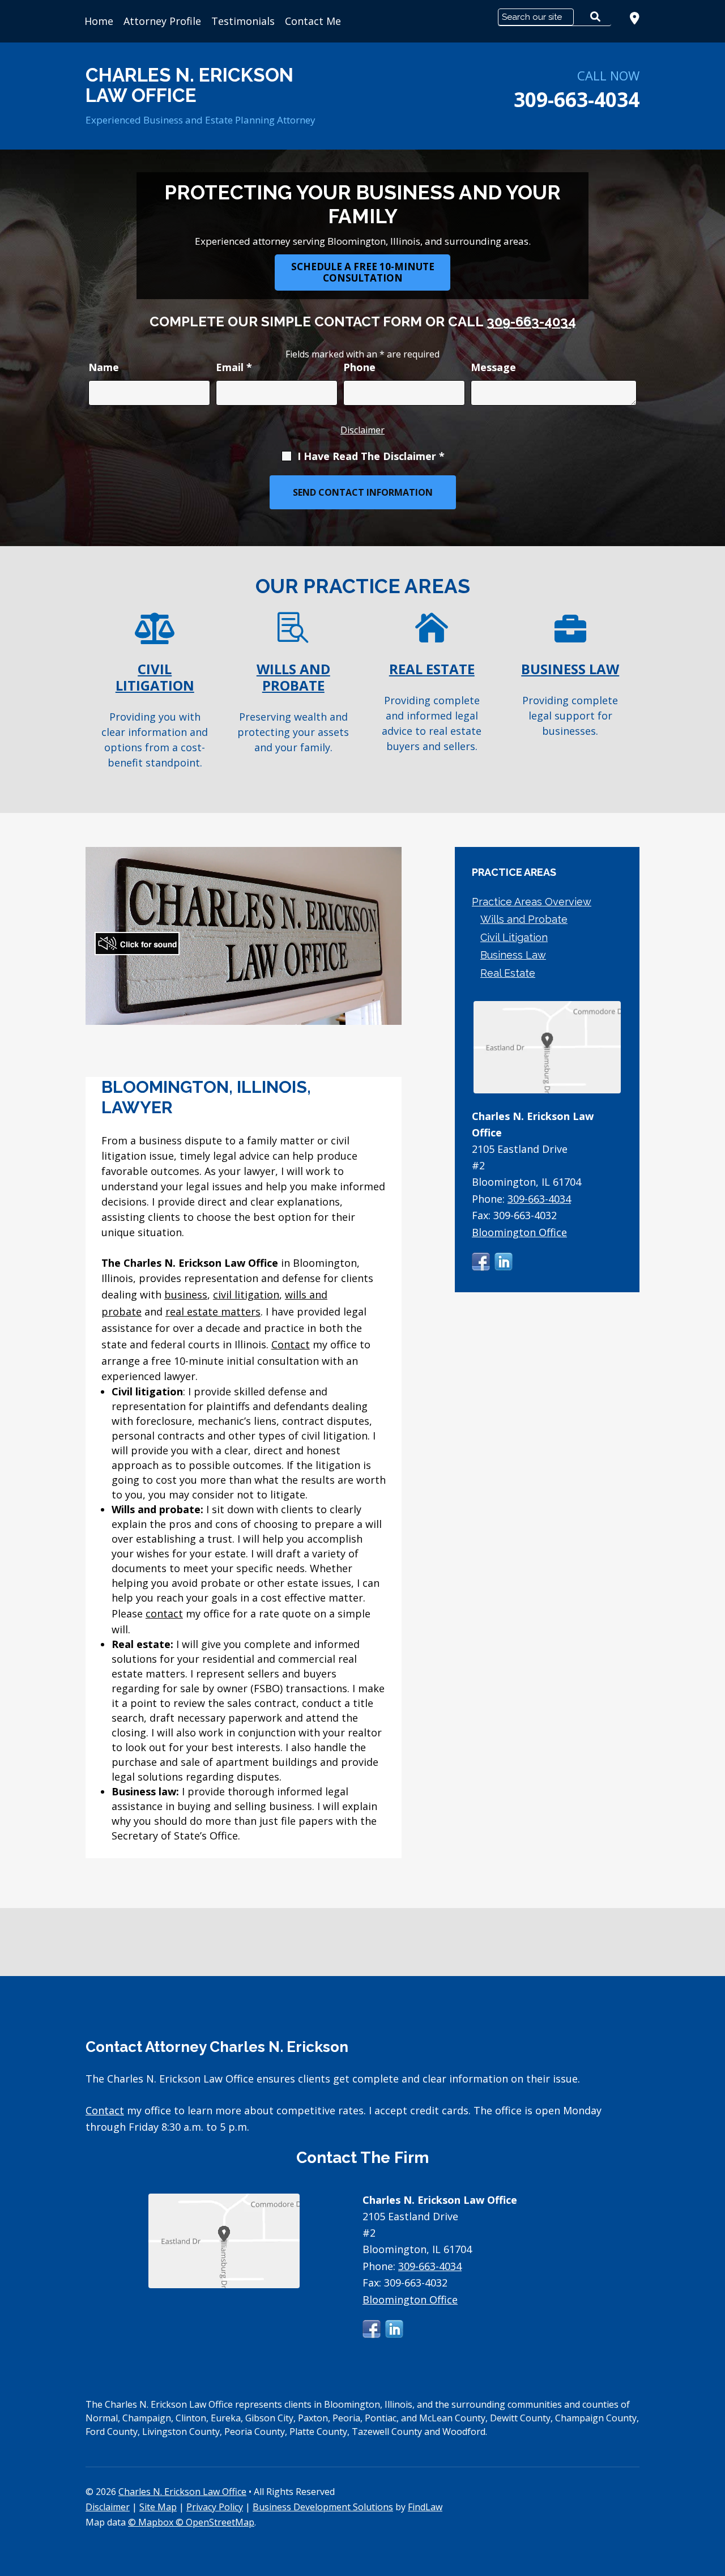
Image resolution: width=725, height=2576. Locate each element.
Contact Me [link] (313, 21)
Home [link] (99, 21)
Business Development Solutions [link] (323, 2507)
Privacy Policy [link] (215, 2507)
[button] (481, 1262)
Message (493, 367)
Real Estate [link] (508, 973)
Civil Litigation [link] (514, 937)
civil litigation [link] (246, 1295)
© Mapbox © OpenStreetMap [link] (191, 2522)
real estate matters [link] (213, 1312)
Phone (359, 367)
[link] (635, 18)
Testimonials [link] (243, 21)
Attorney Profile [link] (162, 21)
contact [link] (164, 1613)
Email (234, 367)
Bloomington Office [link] (519, 1232)
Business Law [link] (513, 955)
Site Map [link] (158, 2507)
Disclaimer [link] (108, 2507)
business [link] (186, 1295)
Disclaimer (362, 430)
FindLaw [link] (425, 2507)
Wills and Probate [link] (524, 919)
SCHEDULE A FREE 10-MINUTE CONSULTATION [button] (363, 272)
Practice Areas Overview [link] (532, 902)
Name (104, 367)
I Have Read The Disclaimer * (371, 456)
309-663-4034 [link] (577, 99)
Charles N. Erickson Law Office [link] (182, 2492)
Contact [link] (291, 1344)
